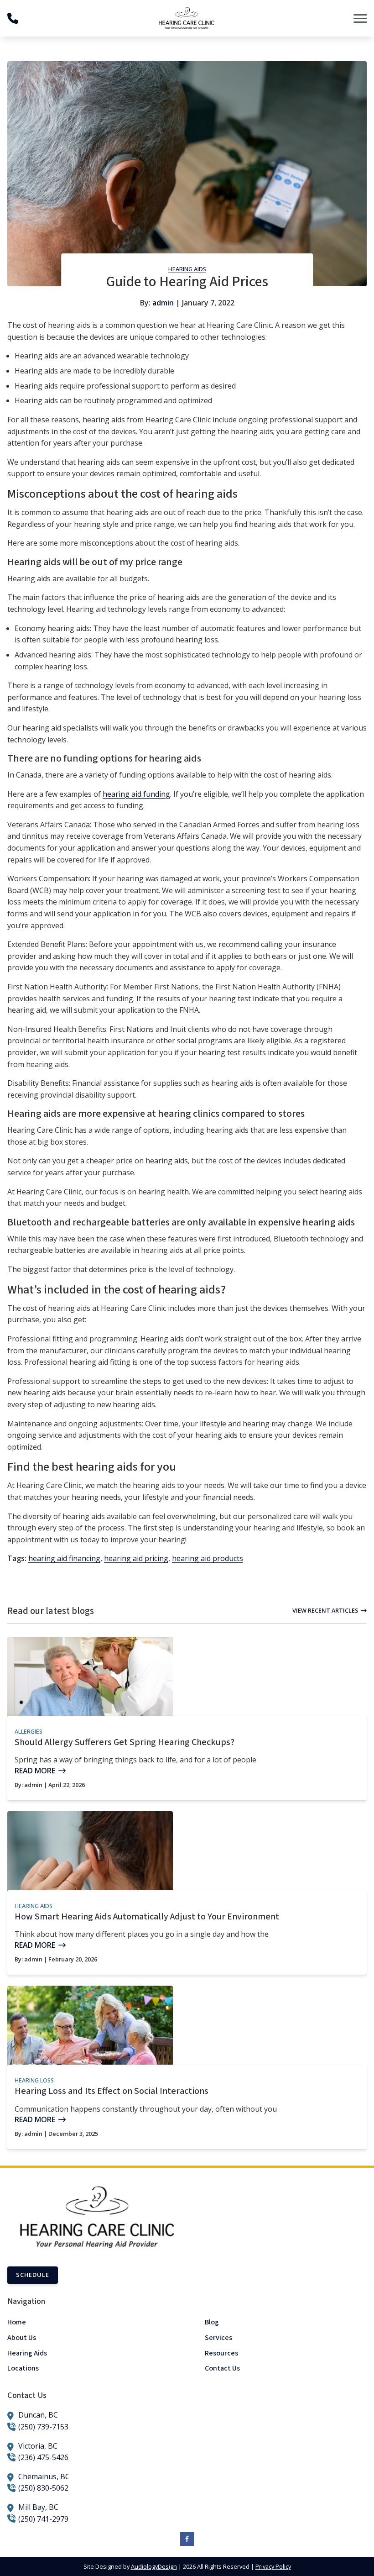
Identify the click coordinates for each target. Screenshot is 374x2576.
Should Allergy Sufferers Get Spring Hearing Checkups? (125, 1742)
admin (163, 303)
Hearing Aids (187, 269)
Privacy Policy (273, 2566)
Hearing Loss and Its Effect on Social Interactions (112, 2091)
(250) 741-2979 (43, 2519)
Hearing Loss (34, 2080)
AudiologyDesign (154, 2566)
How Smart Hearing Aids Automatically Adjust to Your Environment (147, 1917)
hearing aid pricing (136, 1558)
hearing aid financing (64, 1558)
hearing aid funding (136, 794)
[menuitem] (88, 2322)
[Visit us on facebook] (187, 2539)
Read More (35, 1771)
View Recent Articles (325, 1610)
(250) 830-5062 (43, 2488)
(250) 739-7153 (43, 2427)
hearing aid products (208, 1558)
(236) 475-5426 (43, 2457)
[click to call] (13, 18)
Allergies (29, 1731)
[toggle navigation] (360, 18)
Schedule (33, 2275)
